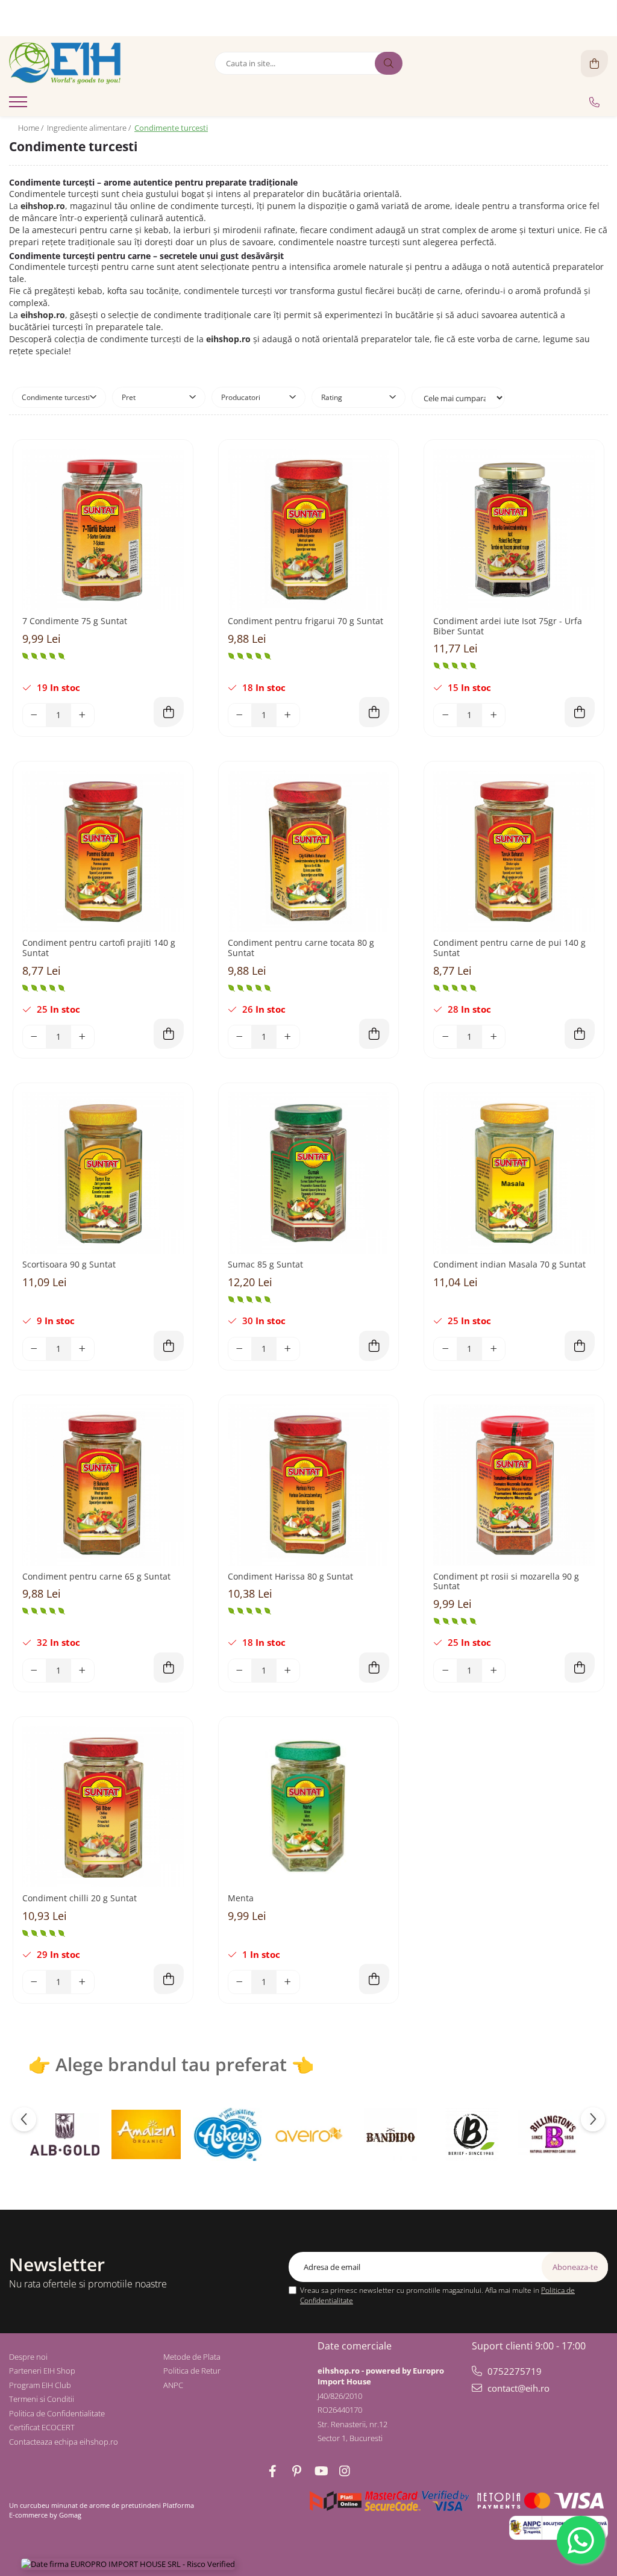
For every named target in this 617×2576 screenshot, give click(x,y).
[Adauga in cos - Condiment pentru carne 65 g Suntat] (169, 1668)
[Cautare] (389, 63)
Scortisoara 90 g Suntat (69, 1265)
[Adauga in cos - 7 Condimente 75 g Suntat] (169, 712)
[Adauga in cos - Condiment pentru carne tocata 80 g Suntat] (374, 1034)
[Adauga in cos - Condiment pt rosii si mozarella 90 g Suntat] (580, 1668)
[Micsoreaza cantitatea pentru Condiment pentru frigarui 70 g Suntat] (240, 715)
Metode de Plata (192, 2357)
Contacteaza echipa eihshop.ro (64, 2442)
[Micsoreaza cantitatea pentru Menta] (240, 1982)
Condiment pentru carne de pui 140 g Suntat (509, 948)
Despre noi (28, 2357)
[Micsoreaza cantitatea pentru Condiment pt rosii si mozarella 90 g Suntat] (445, 1671)
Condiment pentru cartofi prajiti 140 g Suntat (99, 948)
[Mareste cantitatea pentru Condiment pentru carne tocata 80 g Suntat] (288, 1037)
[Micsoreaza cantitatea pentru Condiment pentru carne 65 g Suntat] (34, 1671)
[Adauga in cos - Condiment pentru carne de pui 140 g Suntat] (580, 1034)
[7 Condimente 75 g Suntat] (103, 530)
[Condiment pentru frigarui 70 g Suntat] (308, 530)
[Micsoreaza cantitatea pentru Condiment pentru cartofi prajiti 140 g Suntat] (34, 1037)
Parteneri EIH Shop (42, 2371)
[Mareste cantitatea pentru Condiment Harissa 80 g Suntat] (288, 1671)
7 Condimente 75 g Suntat (75, 621)
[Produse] (20, 105)
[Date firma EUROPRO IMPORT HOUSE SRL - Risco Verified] (128, 2564)
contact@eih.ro (517, 2388)
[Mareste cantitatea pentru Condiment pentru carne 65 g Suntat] (83, 1671)
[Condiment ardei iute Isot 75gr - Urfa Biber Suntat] (514, 530)
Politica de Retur (192, 2371)
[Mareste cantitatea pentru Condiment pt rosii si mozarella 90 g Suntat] (493, 1671)
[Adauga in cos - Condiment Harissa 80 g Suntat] (374, 1668)
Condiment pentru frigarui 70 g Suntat (305, 621)
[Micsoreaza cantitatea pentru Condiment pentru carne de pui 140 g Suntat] (445, 1037)
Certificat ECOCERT (42, 2427)
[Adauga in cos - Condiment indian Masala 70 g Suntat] (580, 1346)
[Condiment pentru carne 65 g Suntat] (103, 1485)
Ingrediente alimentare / (90, 128)
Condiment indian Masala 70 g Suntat (509, 1265)
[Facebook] (272, 2471)
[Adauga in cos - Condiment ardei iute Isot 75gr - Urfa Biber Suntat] (580, 712)
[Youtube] (321, 2471)
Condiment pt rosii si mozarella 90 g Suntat (506, 1582)
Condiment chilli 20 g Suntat (80, 1899)
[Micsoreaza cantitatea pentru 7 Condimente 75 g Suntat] (34, 715)
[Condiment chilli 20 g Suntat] (103, 1807)
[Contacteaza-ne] (594, 102)
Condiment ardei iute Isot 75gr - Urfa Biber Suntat (508, 627)
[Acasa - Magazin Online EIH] (84, 63)
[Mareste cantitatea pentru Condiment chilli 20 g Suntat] (83, 1982)
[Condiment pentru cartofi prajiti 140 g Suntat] (103, 851)
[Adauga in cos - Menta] (374, 1979)
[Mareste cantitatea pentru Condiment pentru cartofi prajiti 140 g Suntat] (83, 1037)
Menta (241, 1899)
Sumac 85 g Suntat (265, 1265)
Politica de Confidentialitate (57, 2413)
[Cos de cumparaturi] (594, 64)
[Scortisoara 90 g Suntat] (103, 1173)
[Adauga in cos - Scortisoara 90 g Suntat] (169, 1346)
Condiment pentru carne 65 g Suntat (96, 1577)
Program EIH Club (40, 2385)
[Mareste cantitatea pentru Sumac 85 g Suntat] (288, 1349)
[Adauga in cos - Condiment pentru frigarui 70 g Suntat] (374, 712)
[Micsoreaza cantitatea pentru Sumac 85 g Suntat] (240, 1349)
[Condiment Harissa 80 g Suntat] (308, 1485)
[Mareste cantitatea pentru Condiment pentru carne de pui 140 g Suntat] (493, 1037)
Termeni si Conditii (42, 2399)
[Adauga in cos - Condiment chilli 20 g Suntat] (169, 1979)
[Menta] (308, 1807)
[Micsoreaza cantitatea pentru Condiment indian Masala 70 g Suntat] (445, 1349)
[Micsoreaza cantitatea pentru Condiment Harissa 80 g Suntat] (240, 1671)
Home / (32, 128)
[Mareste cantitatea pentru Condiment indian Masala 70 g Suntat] (493, 1349)
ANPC (173, 2385)
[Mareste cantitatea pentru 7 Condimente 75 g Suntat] (83, 715)
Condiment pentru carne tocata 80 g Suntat (301, 948)
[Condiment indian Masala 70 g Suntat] (514, 1173)
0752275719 (513, 2371)
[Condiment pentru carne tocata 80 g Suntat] (308, 851)
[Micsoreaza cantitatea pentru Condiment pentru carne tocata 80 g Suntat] (240, 1037)
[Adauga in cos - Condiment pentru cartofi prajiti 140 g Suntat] (169, 1034)
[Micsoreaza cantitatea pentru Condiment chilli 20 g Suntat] (34, 1982)
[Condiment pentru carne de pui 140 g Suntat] (514, 851)
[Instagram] (345, 2471)
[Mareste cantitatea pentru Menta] (288, 1982)
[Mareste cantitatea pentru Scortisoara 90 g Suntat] (83, 1349)
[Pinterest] (296, 2471)
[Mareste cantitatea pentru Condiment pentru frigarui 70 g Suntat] (288, 715)
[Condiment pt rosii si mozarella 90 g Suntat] (514, 1485)
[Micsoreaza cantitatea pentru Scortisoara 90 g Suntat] (34, 1349)
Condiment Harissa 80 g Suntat (290, 1577)
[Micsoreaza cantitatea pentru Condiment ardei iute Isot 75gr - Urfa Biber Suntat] (445, 715)
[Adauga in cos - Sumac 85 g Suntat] (374, 1346)
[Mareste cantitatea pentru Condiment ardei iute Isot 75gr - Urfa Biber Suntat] (493, 715)
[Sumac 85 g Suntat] (308, 1173)
